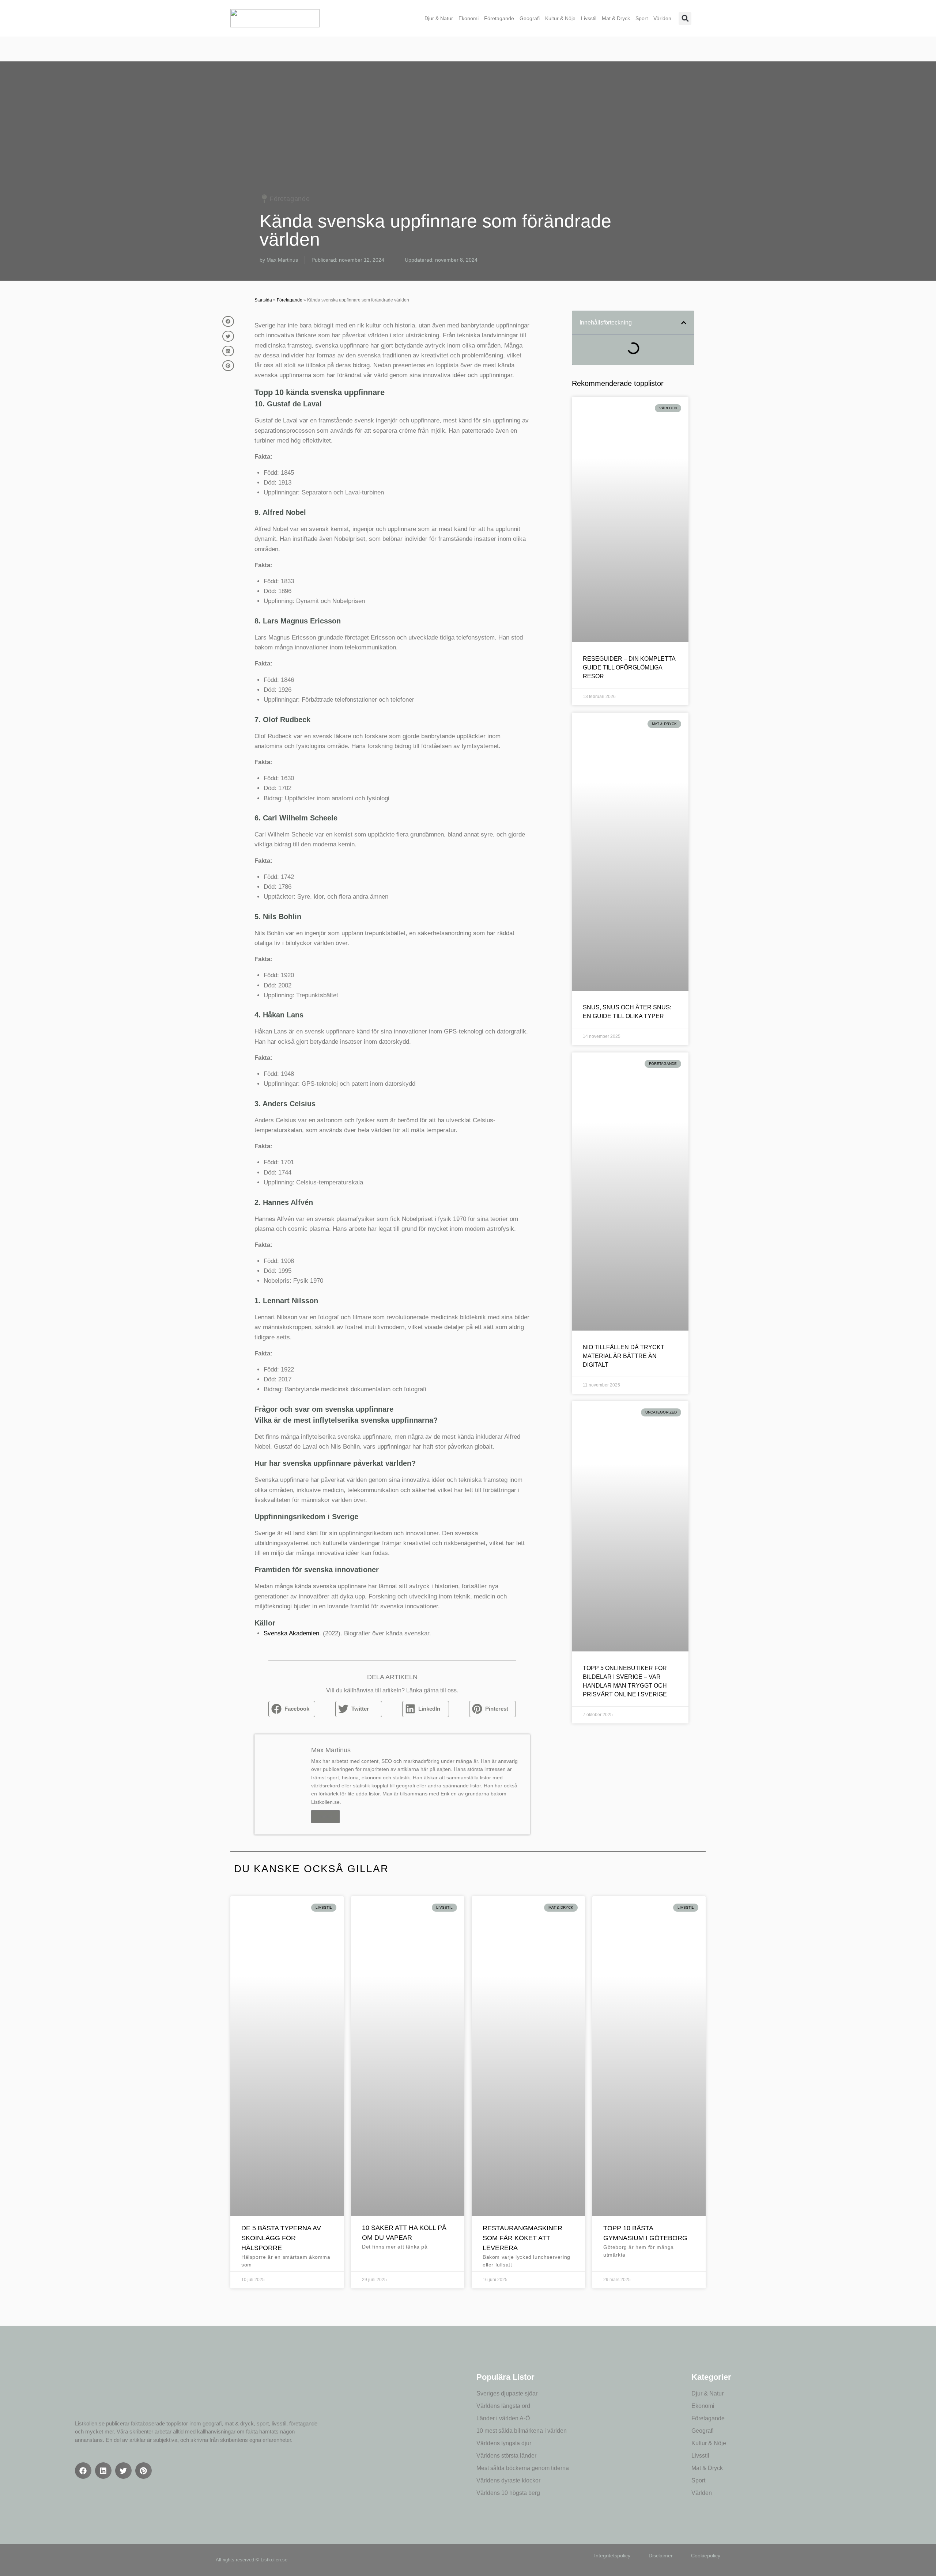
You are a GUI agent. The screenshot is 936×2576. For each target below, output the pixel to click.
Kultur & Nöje (560, 18)
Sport (642, 18)
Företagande (499, 18)
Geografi (530, 18)
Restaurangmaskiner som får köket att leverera (522, 2238)
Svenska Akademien (291, 1633)
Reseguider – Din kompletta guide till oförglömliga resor (629, 667)
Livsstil (589, 18)
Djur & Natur (439, 18)
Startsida (263, 300)
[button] (685, 18)
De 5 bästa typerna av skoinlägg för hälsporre (281, 2238)
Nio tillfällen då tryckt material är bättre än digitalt (624, 1356)
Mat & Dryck (616, 18)
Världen (662, 18)
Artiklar (325, 1817)
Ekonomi (469, 18)
